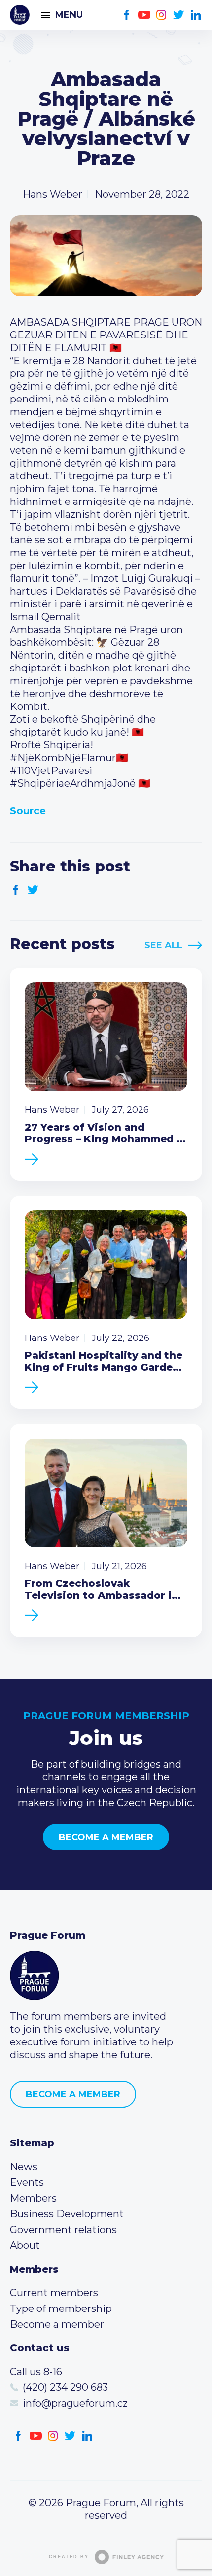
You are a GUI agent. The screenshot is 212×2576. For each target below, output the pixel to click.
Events (27, 2182)
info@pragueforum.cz (75, 2403)
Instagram (161, 15)
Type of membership (61, 2308)
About (25, 2245)
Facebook (127, 15)
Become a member (106, 1837)
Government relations (63, 2230)
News (24, 2167)
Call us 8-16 (36, 2372)
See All (163, 945)
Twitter (179, 15)
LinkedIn (196, 15)
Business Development (67, 2214)
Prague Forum (20, 15)
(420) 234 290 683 (65, 2387)
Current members (54, 2293)
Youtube (144, 15)
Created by (69, 2557)
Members (33, 2198)
